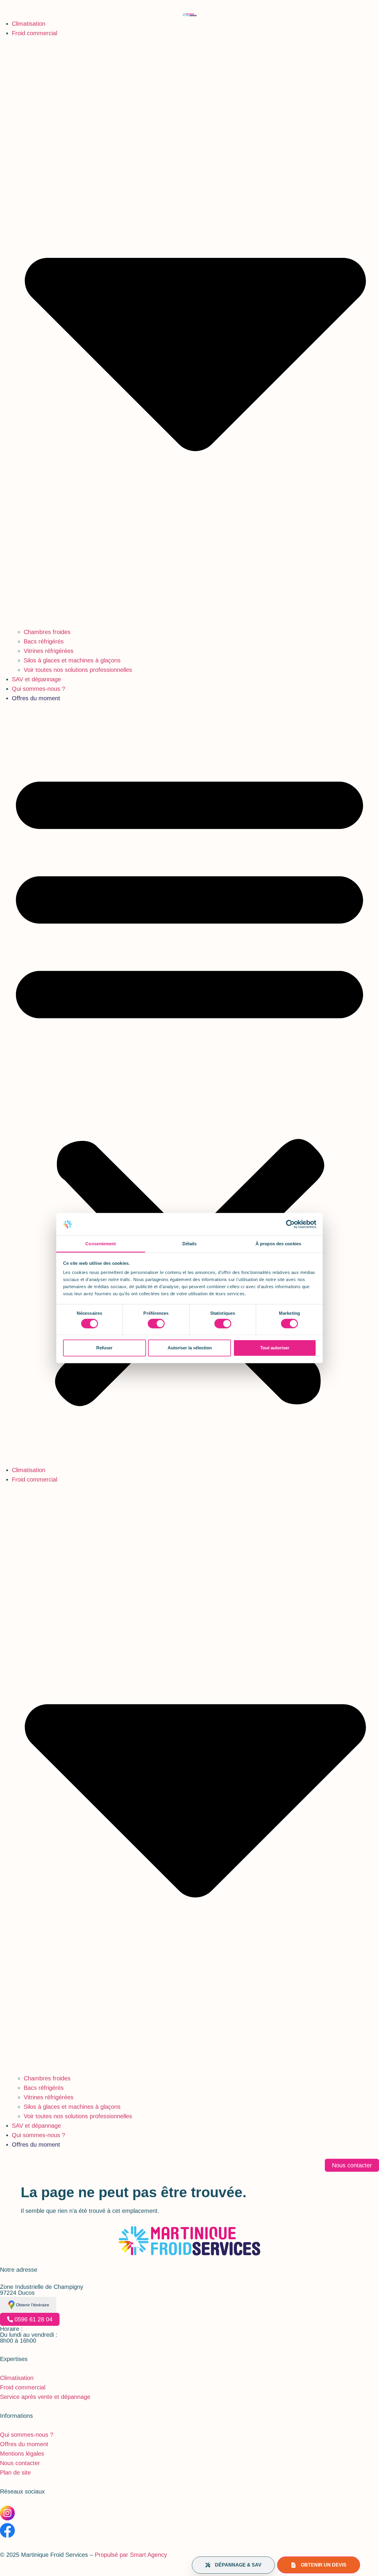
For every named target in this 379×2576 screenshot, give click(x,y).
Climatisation (29, 24)
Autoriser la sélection (190, 1348)
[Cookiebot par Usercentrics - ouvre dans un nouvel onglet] (290, 1224)
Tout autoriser (275, 1348)
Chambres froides (47, 632)
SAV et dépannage (36, 679)
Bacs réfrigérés (44, 641)
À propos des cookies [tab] (278, 1244)
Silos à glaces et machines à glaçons (72, 660)
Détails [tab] (190, 1244)
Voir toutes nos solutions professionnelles (78, 670)
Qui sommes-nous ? (38, 689)
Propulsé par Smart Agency (130, 2555)
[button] (189, 1084)
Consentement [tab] (101, 1244)
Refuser (104, 1348)
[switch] (156, 1323)
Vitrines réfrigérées (49, 651)
